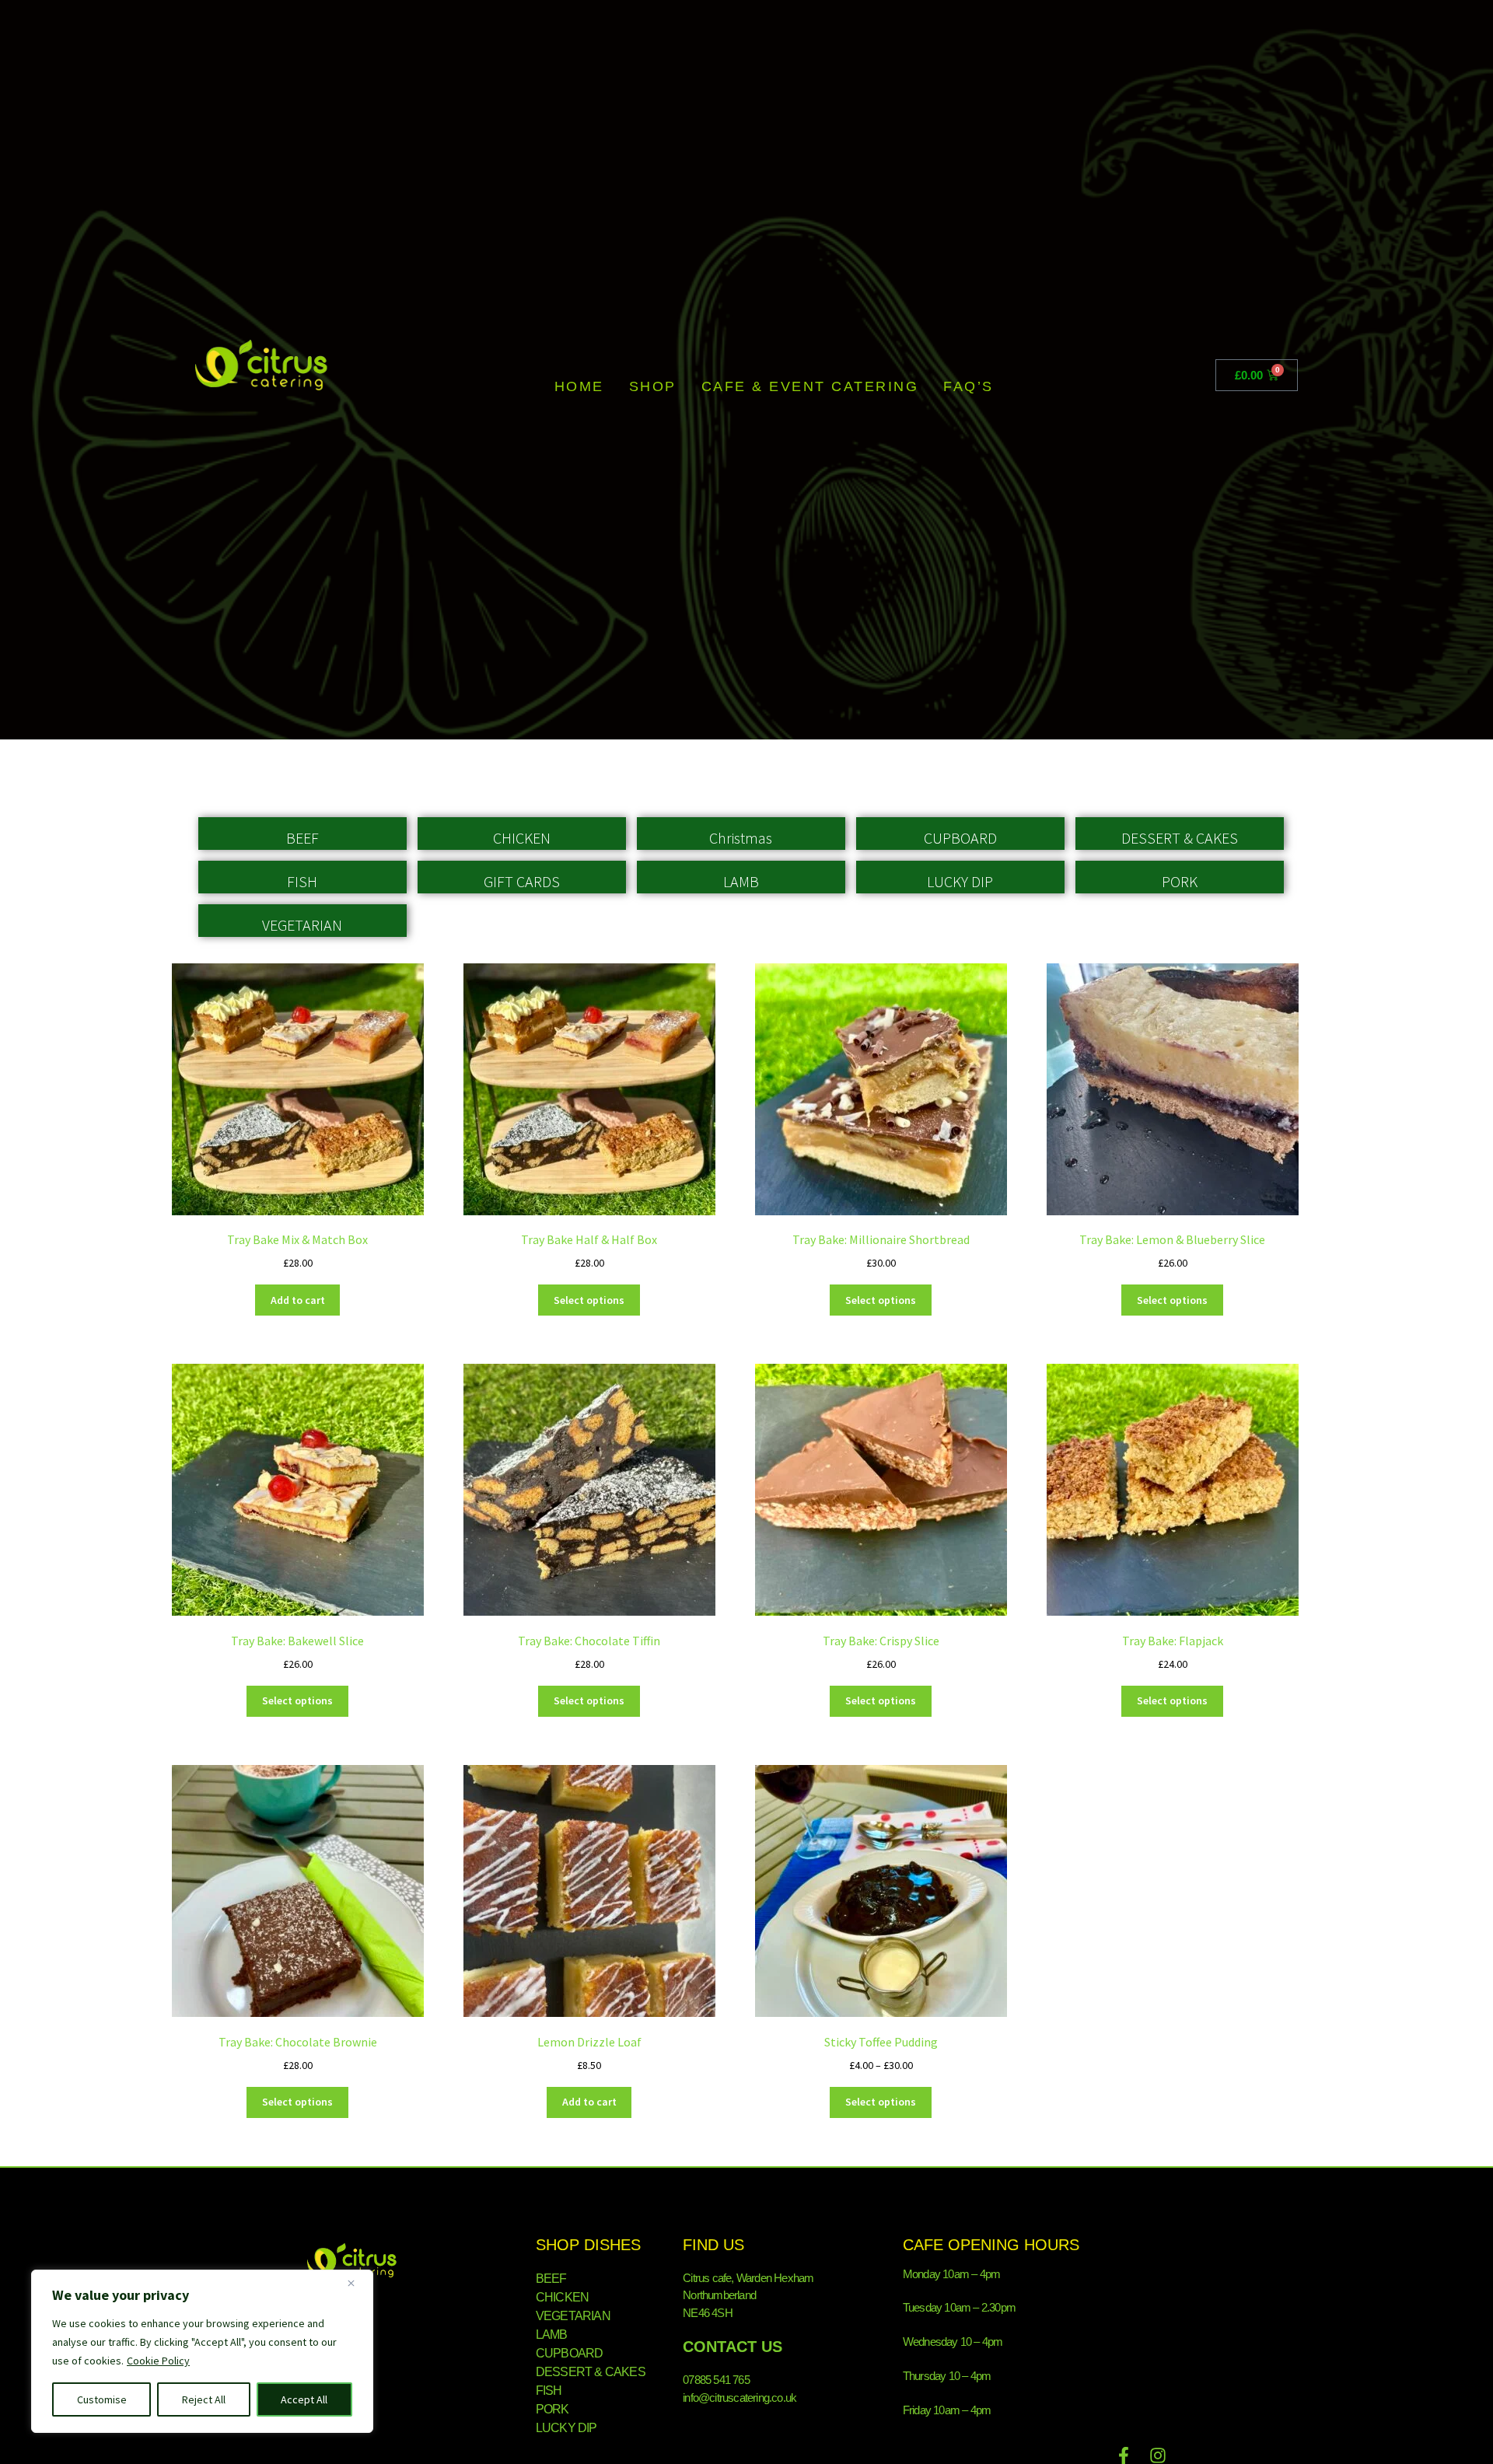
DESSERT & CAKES (1180, 838)
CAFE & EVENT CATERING (810, 386)
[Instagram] (1158, 2455)
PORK (1180, 881)
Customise (102, 2399)
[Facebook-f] (1124, 2455)
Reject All (204, 2399)
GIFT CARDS (522, 881)
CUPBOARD (960, 838)
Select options (589, 1300)
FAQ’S (969, 386)
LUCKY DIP (960, 881)
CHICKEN (522, 838)
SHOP (653, 386)
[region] (202, 2351)
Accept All (304, 2399)
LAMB (741, 881)
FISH (302, 881)
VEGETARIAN (302, 925)
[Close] (357, 2283)
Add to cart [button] (298, 1300)
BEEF (302, 838)
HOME (579, 386)
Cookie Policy (158, 2361)
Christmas (741, 838)
